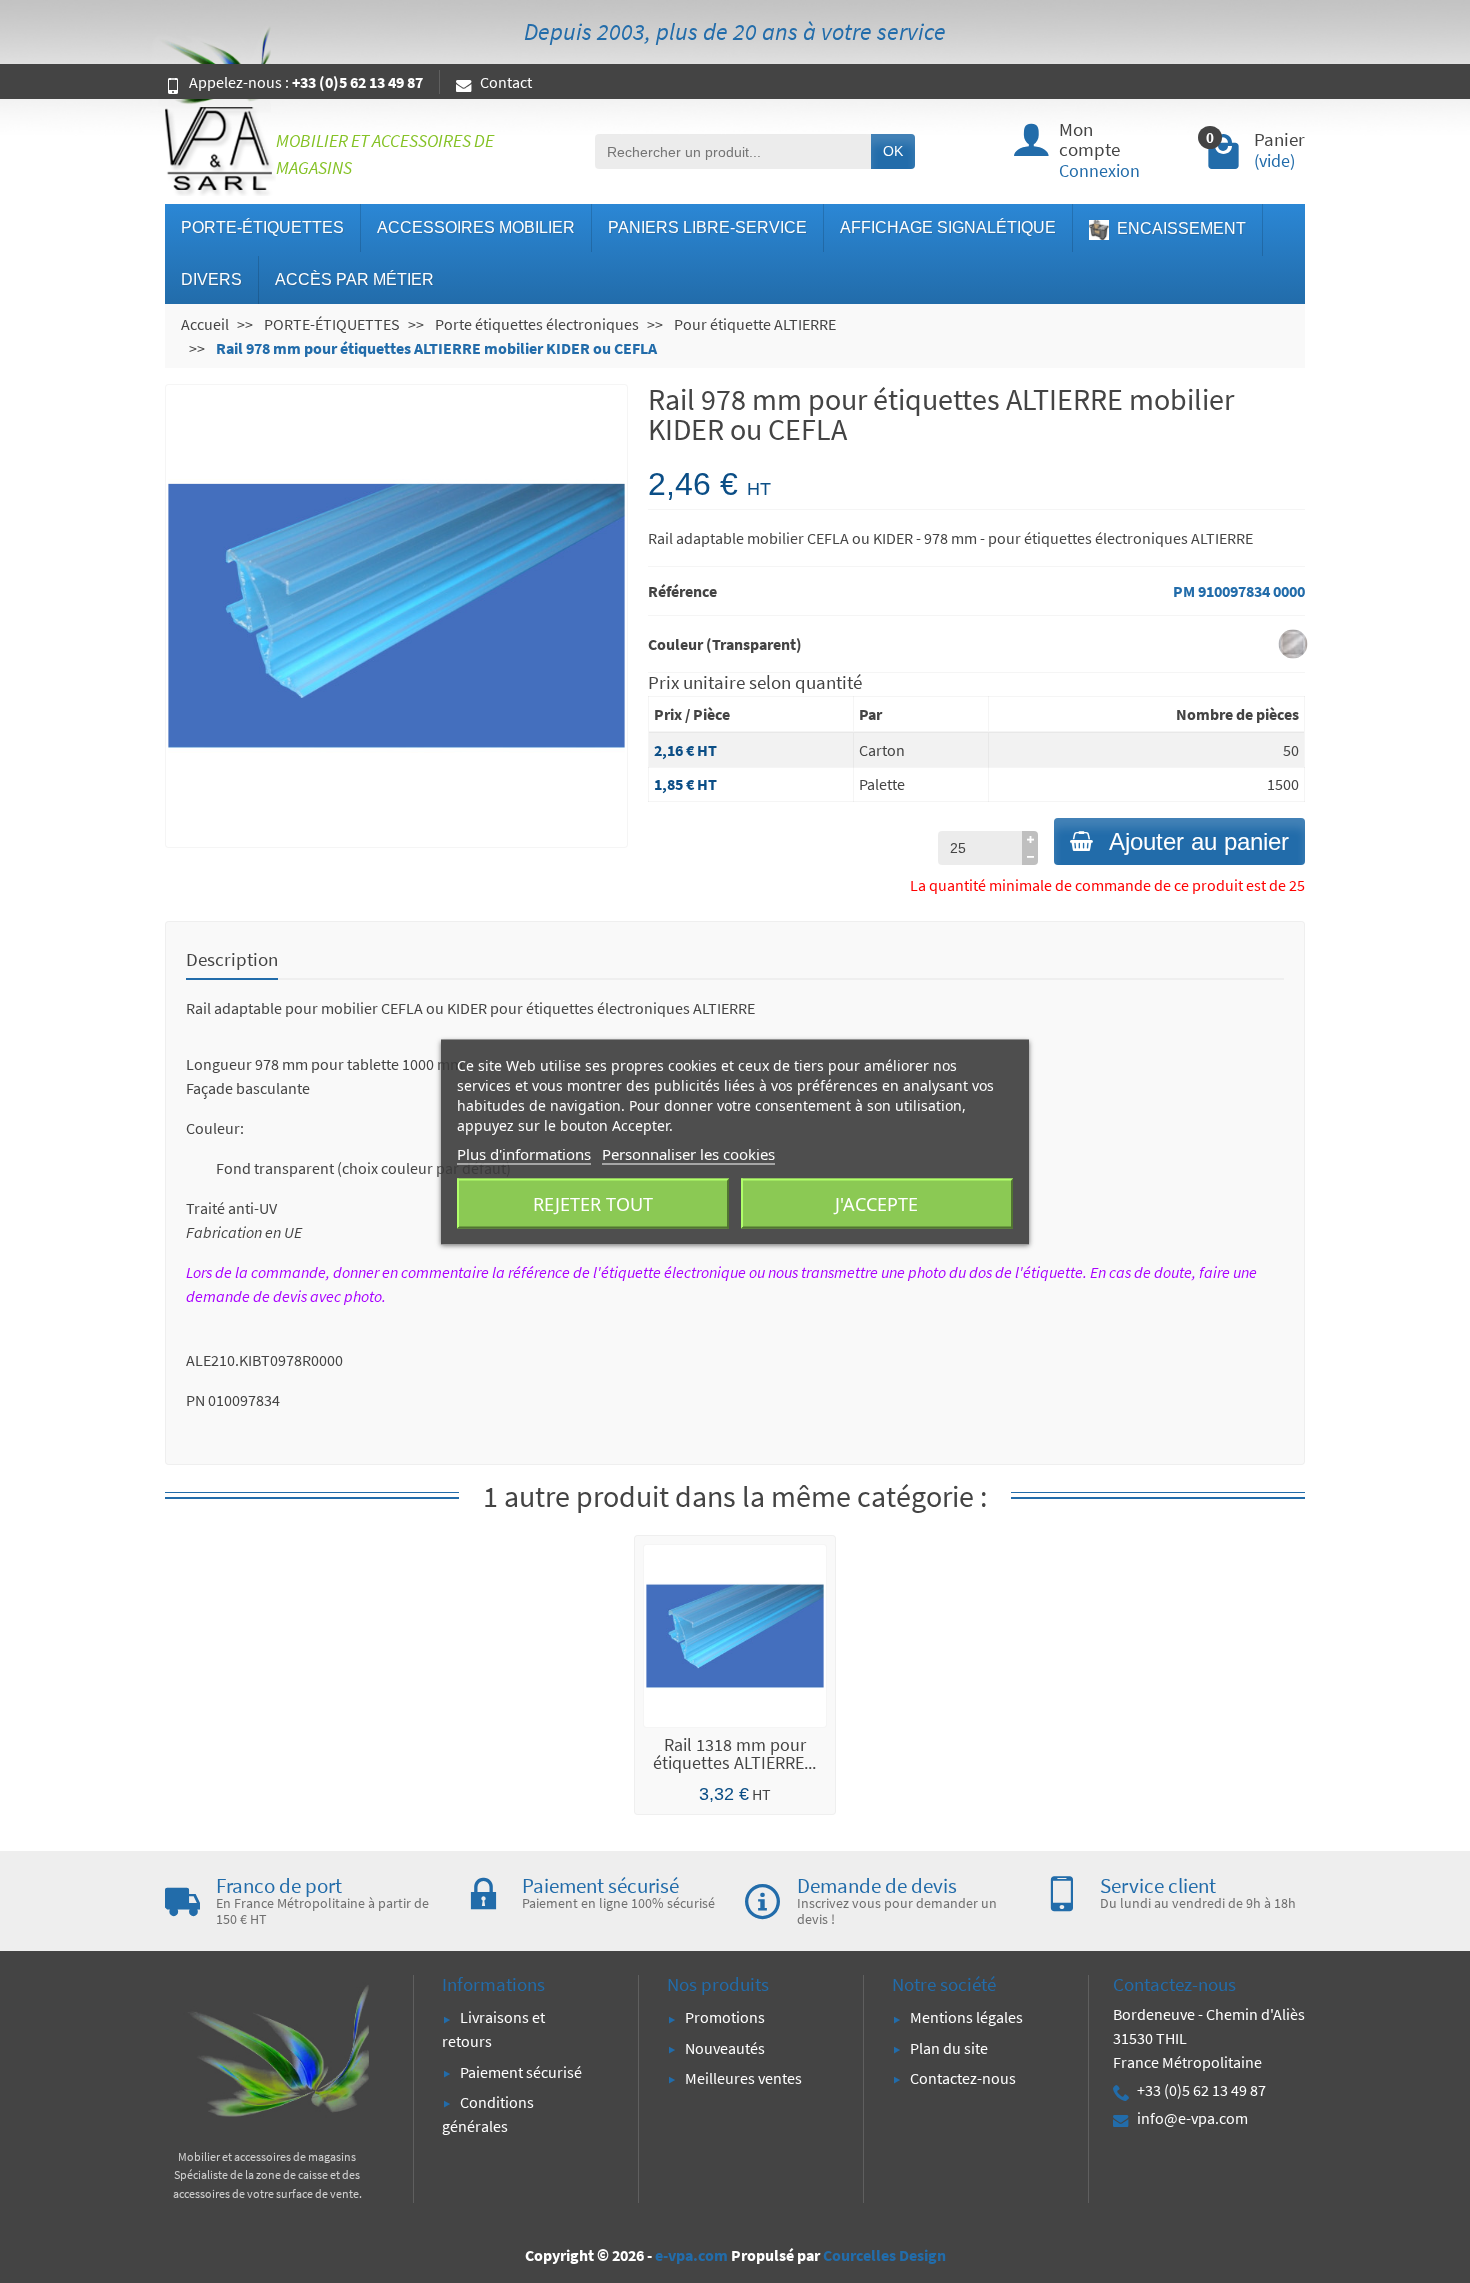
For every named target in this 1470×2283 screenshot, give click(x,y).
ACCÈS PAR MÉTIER (354, 279)
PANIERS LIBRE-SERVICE (707, 227)
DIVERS (211, 279)
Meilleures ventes (743, 2078)
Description (232, 959)
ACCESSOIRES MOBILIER (476, 227)
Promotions (725, 2017)
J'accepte (876, 1203)
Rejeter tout (593, 1203)
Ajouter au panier (1199, 841)
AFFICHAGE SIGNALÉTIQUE (948, 227)
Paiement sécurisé (521, 2072)
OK (893, 151)
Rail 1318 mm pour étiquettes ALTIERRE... (734, 1753)
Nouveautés (725, 2048)
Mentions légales (966, 2017)
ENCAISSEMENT (1179, 228)
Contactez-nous (963, 2078)
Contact (506, 82)
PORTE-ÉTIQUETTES (262, 227)
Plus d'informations (524, 1153)
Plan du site (949, 2048)
